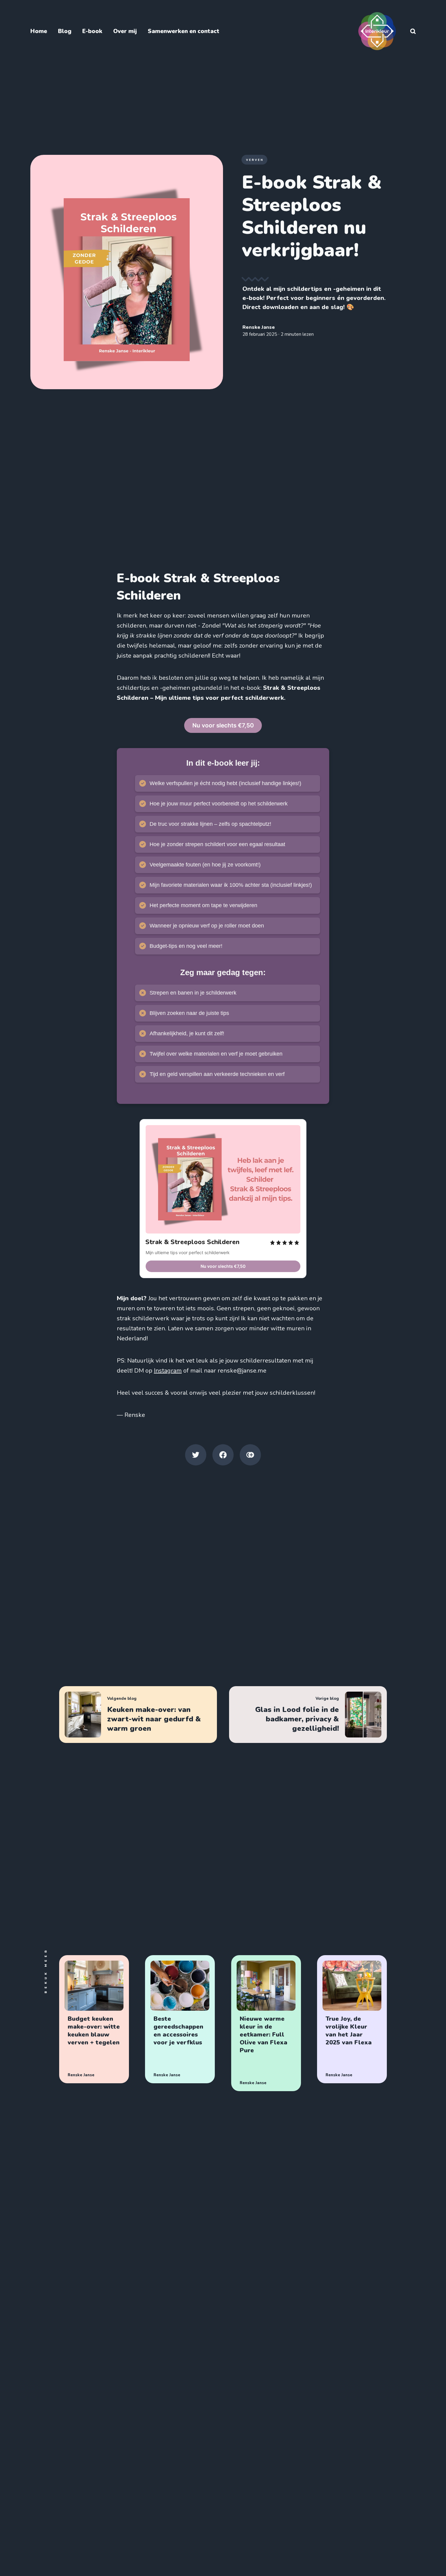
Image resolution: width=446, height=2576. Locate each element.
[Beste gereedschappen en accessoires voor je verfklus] (180, 2019)
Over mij (125, 31)
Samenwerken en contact (184, 31)
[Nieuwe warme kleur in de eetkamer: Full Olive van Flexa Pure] (266, 2023)
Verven (255, 160)
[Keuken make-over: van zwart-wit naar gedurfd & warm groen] (138, 1715)
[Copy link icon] (250, 1455)
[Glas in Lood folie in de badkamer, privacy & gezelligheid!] (308, 1715)
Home (39, 31)
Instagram (168, 1371)
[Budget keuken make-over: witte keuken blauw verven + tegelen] (94, 2019)
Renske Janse (259, 327)
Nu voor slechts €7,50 (223, 725)
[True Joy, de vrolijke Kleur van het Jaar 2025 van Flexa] (352, 2019)
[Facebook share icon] (223, 1455)
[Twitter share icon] (196, 1455)
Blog (65, 31)
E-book (92, 31)
